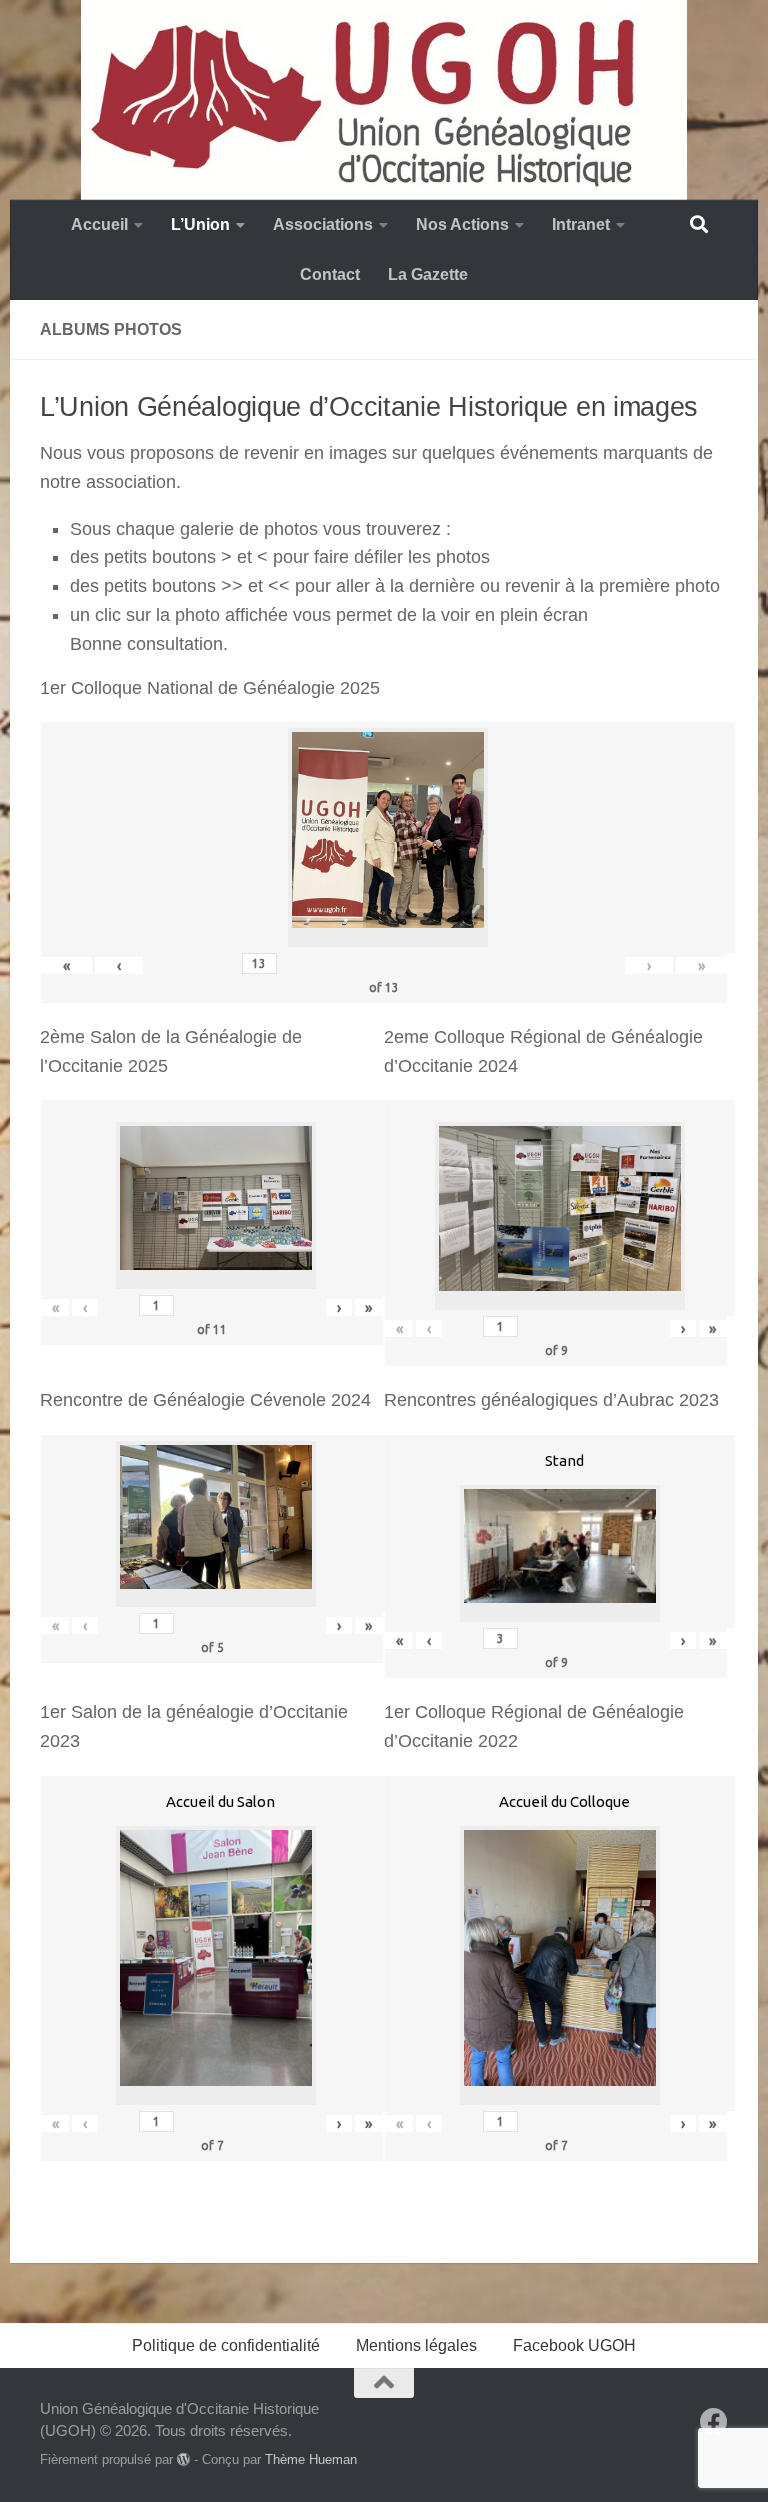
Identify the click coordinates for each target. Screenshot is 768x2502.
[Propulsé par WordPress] (183, 2459)
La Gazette (428, 274)
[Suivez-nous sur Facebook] (714, 2422)
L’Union (200, 224)
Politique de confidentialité (226, 2345)
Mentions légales (416, 2345)
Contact (330, 274)
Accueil (99, 224)
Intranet (581, 224)
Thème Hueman (311, 2459)
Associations (323, 224)
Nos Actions (462, 224)
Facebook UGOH (574, 2345)
